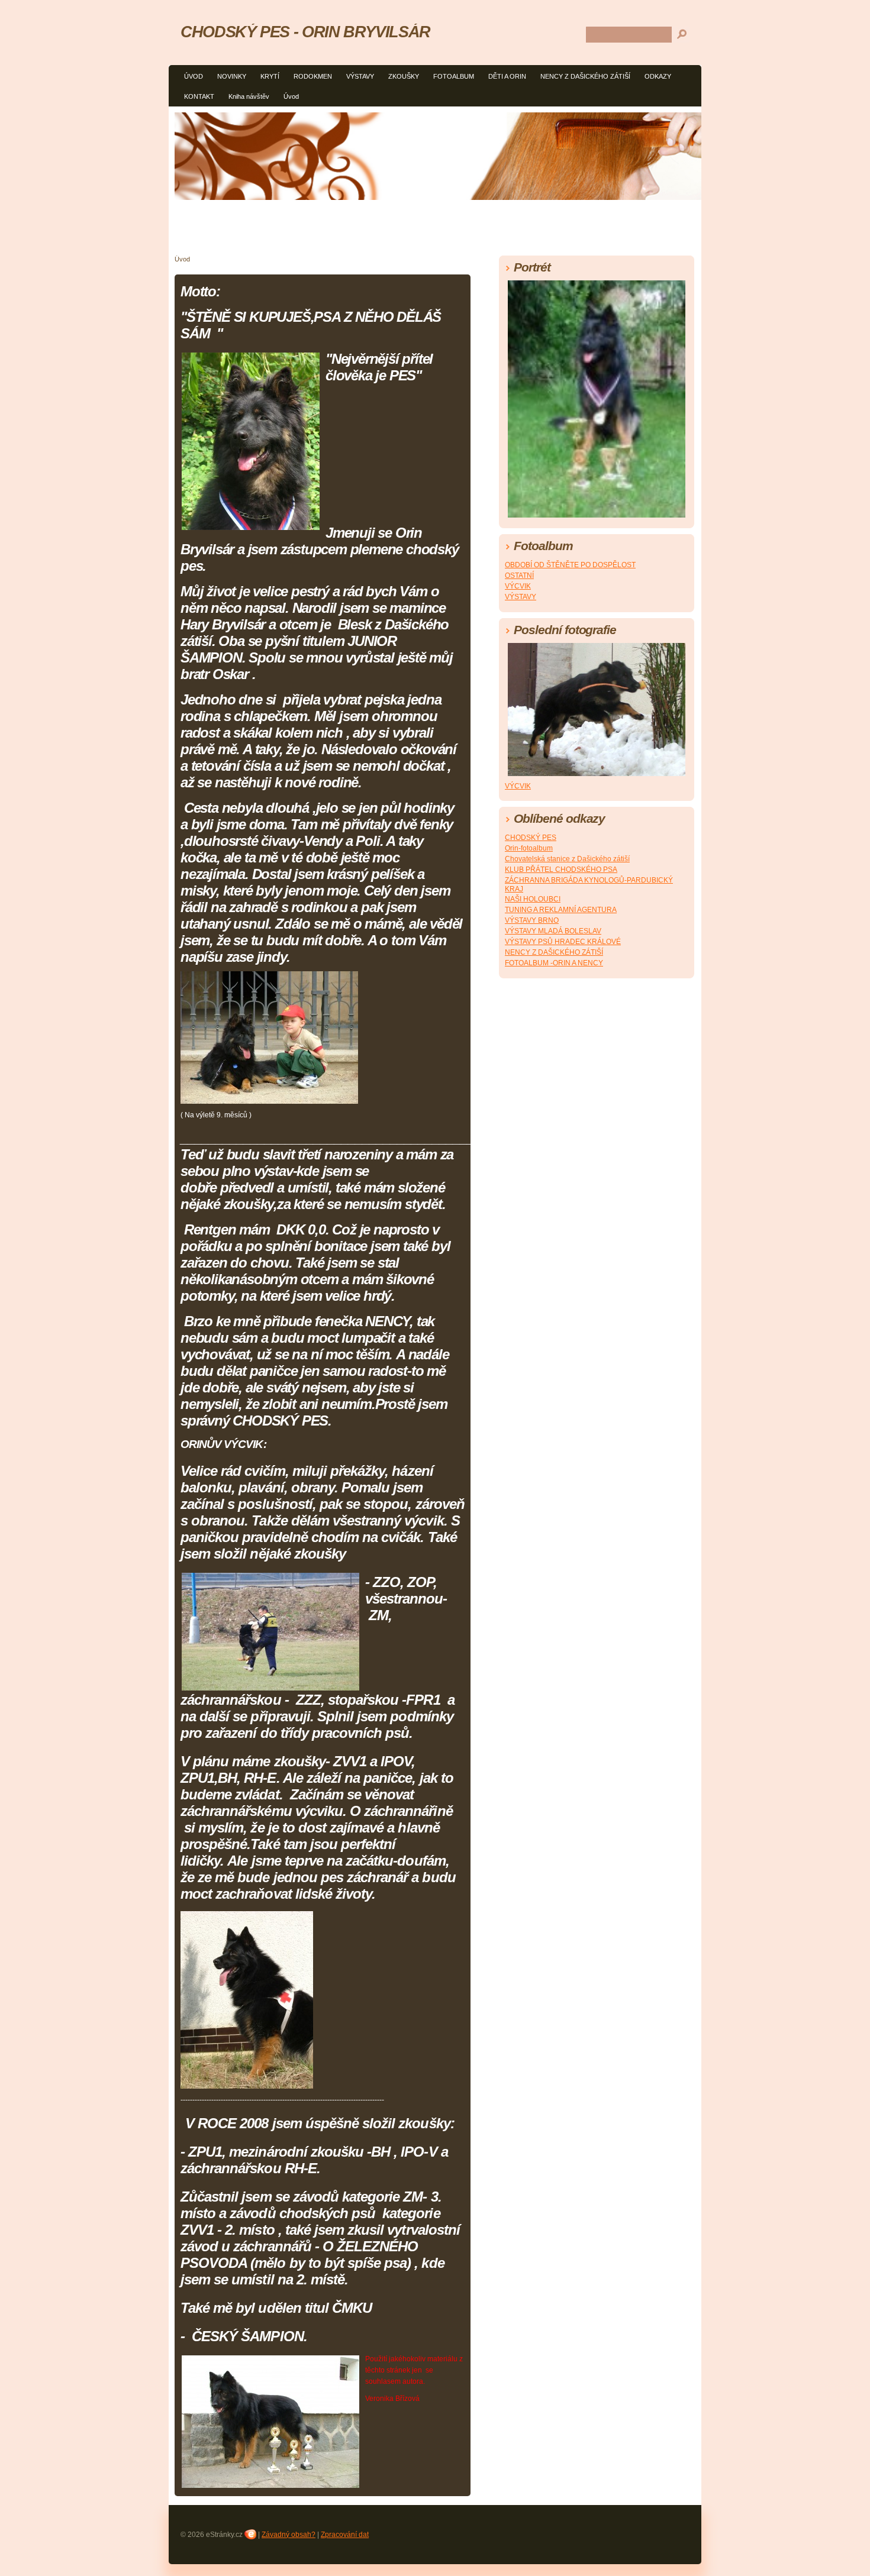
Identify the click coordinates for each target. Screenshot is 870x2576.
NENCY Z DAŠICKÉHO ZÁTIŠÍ (585, 76)
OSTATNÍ (519, 576)
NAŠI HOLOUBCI (533, 899)
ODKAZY (658, 76)
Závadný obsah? (289, 2535)
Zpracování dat (345, 2535)
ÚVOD (194, 76)
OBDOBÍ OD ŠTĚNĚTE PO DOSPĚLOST (570, 565)
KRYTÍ (270, 76)
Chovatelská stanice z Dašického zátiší (567, 859)
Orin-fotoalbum (529, 848)
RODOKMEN (313, 76)
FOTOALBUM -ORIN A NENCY (554, 963)
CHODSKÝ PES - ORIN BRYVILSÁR (305, 32)
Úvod (291, 96)
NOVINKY (232, 76)
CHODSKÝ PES (531, 838)
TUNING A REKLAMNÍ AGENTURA (561, 910)
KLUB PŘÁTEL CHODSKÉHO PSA (561, 870)
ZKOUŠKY (404, 76)
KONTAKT (199, 96)
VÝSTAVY (360, 76)
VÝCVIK (518, 586)
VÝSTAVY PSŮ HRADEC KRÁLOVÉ (563, 942)
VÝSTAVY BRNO (532, 920)
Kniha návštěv (249, 96)
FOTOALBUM (454, 76)
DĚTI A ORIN (507, 76)
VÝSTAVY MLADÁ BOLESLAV (553, 931)
